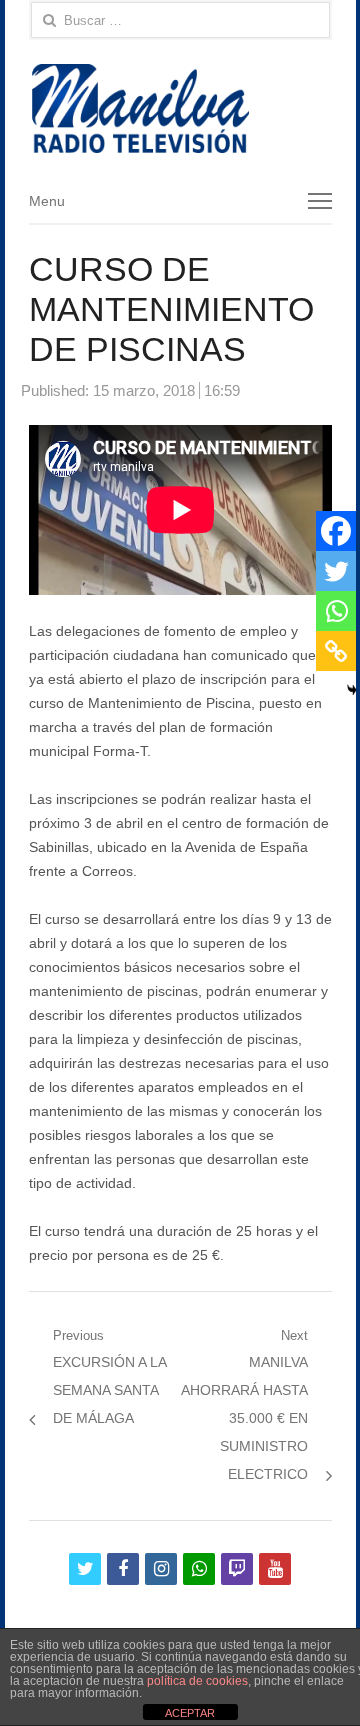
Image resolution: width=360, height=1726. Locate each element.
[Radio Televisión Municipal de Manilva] (180, 108)
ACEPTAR (190, 1713)
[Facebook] (336, 531)
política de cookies (197, 1681)
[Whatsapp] (336, 611)
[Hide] (352, 690)
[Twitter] (336, 571)
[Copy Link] (336, 651)
